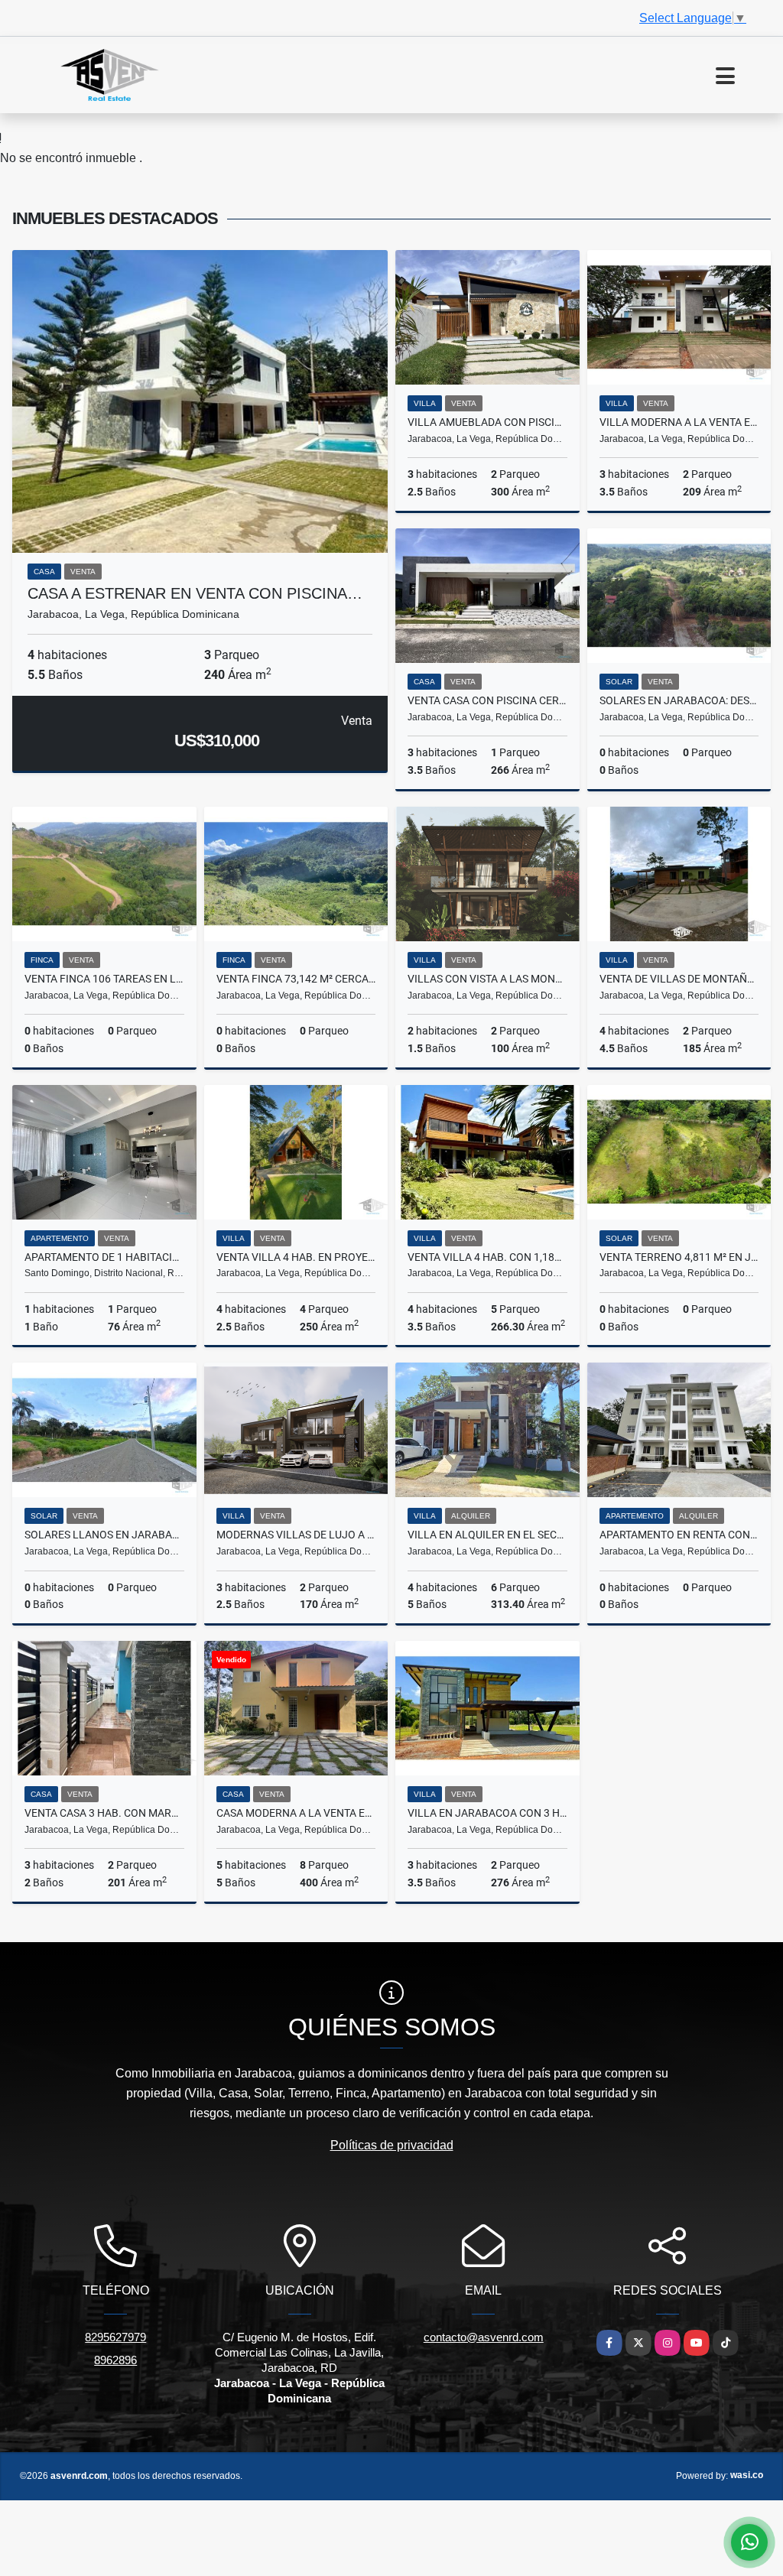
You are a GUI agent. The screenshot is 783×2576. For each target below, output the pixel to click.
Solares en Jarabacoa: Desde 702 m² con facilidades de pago (679, 700)
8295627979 (115, 2337)
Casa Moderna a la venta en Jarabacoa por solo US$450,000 (296, 1813)
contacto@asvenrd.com (484, 2337)
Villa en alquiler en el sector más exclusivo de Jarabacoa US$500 (487, 1535)
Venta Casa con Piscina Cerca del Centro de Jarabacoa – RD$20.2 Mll (487, 700)
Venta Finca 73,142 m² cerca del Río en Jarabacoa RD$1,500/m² (296, 979)
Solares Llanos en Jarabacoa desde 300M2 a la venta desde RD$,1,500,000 (104, 1535)
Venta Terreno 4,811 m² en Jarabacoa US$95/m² (679, 1257)
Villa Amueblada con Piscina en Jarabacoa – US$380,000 (487, 422)
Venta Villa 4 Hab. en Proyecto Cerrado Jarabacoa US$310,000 (296, 1257)
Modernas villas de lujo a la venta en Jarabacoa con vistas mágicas (296, 1535)
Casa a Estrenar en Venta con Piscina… (195, 593)
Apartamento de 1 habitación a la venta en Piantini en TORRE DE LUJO (104, 1257)
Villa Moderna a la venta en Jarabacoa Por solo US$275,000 (679, 422)
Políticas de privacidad (392, 2145)
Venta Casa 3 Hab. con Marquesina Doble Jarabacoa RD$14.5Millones (104, 1813)
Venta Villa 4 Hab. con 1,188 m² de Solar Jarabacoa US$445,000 (487, 1257)
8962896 (115, 2360)
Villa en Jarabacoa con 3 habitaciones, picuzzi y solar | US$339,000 (487, 1813)
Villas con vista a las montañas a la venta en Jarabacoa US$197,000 (487, 979)
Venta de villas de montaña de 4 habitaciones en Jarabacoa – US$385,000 (679, 979)
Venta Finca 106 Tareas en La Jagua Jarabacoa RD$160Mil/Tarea (104, 979)
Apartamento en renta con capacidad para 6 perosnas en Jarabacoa (679, 1535)
